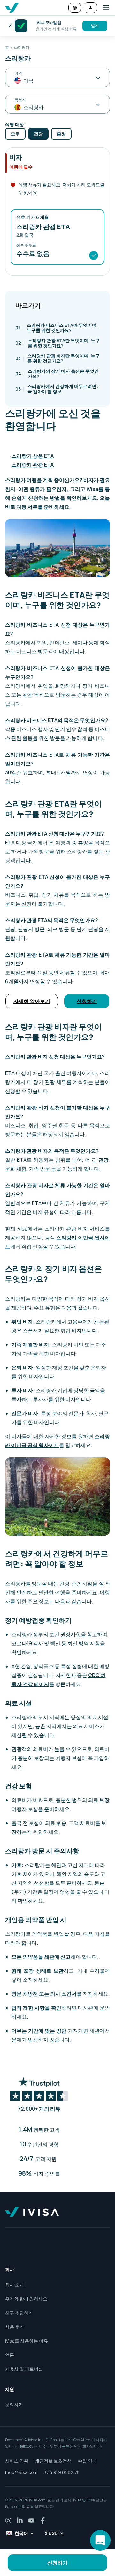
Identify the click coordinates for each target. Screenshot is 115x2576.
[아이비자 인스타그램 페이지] (8, 2521)
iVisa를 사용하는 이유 (27, 2341)
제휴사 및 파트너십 (24, 2369)
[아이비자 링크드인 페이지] (20, 2521)
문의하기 (14, 2404)
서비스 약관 (17, 2461)
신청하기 (87, 1001)
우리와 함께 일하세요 (26, 2299)
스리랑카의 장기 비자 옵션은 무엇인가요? (57, 373)
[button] (103, 8)
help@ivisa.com (21, 2472)
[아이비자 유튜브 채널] (31, 2521)
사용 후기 (15, 2327)
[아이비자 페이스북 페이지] (43, 2521)
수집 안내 (87, 2461)
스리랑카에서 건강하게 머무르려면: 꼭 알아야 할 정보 (57, 389)
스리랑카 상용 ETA (33, 456)
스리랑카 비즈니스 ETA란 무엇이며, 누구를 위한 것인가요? (57, 328)
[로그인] (90, 8)
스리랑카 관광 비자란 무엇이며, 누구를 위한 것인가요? (57, 358)
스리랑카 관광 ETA (33, 465)
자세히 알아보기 (32, 1001)
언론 (10, 2355)
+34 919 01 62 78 (62, 2472)
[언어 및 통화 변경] (75, 8)
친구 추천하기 (19, 2313)
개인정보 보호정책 (53, 2461)
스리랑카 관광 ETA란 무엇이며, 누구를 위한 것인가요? (57, 343)
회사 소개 (15, 2285)
